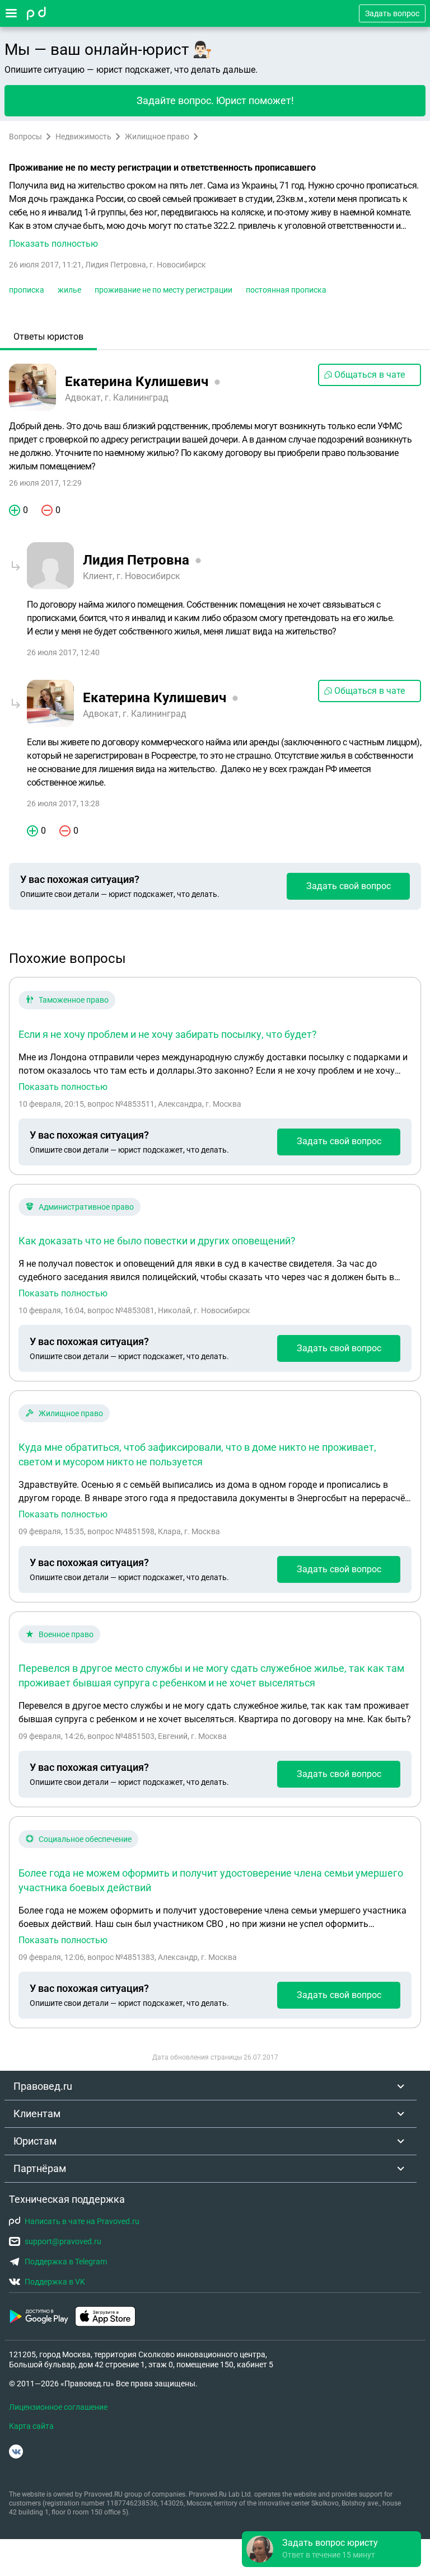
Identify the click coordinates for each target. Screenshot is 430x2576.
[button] (215, 215)
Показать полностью (63, 1087)
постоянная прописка (286, 290)
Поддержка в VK (55, 2282)
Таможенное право (74, 1000)
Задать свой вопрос (349, 886)
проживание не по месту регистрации (163, 290)
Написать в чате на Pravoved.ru (82, 2221)
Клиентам (37, 2114)
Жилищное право (157, 137)
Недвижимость (83, 137)
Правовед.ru (43, 2086)
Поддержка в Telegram (66, 2262)
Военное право (66, 1634)
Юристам (35, 2141)
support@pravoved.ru (63, 2241)
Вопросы (25, 137)
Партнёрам (40, 2168)
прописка (27, 290)
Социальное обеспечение (85, 1839)
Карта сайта (31, 2426)
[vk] (16, 2452)
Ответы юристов (48, 337)
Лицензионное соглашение (58, 2407)
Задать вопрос (392, 13)
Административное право (86, 1207)
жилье (69, 290)
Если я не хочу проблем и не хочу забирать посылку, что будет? (168, 1034)
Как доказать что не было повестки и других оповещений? (157, 1241)
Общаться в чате (370, 375)
